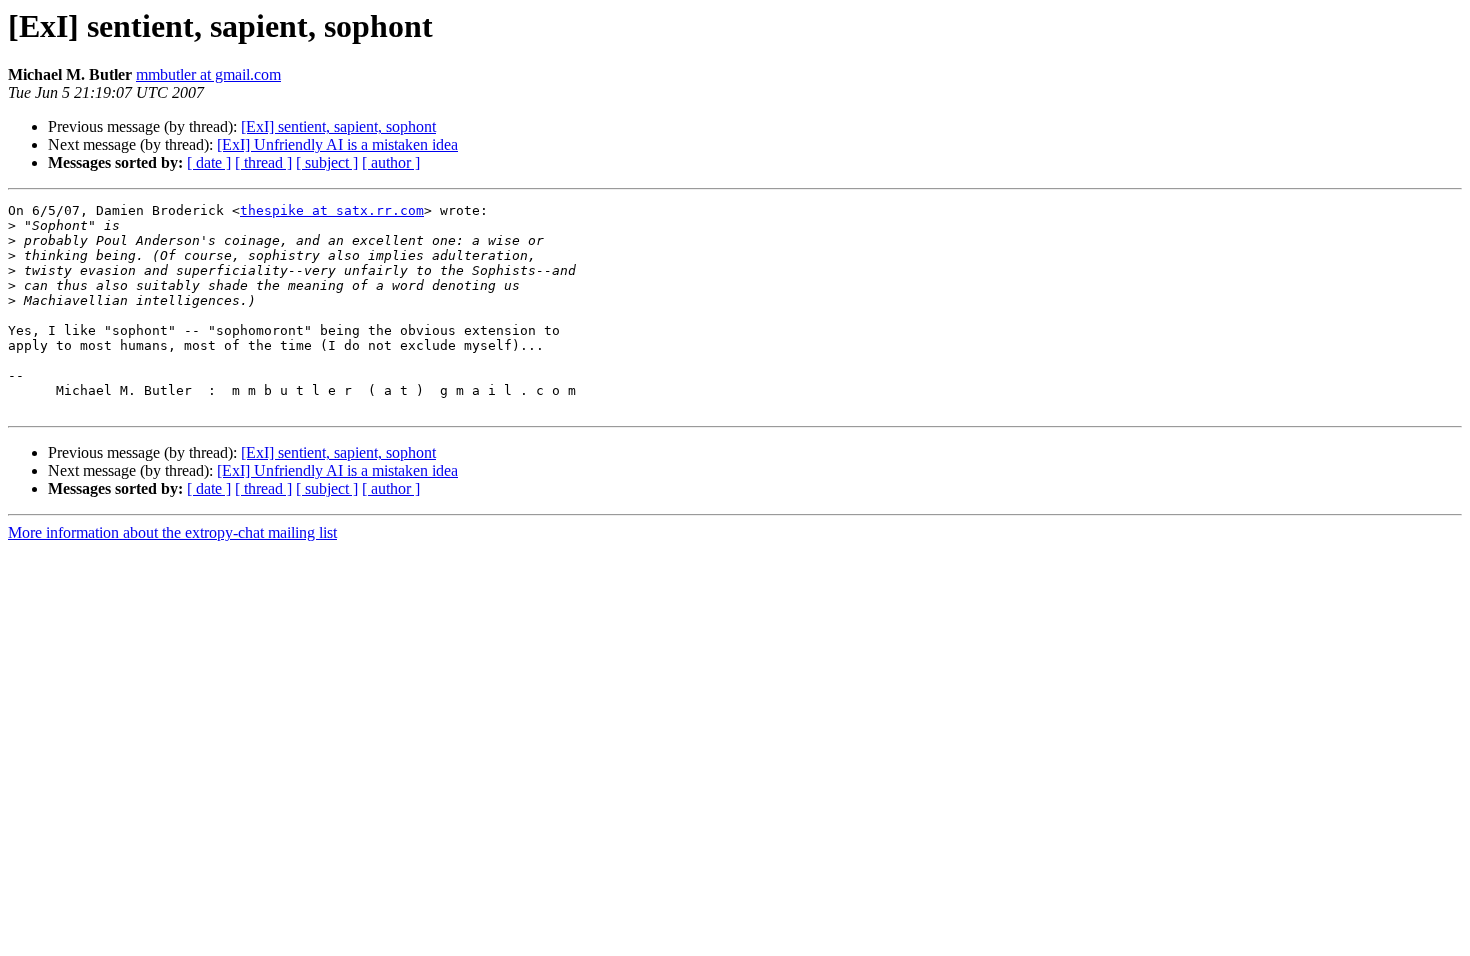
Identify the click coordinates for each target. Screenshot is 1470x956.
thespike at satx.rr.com (332, 210)
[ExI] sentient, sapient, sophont (338, 126)
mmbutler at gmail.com (208, 74)
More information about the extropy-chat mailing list (172, 532)
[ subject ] (327, 162)
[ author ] (391, 162)
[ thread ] (263, 162)
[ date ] (209, 162)
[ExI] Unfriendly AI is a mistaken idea (337, 144)
